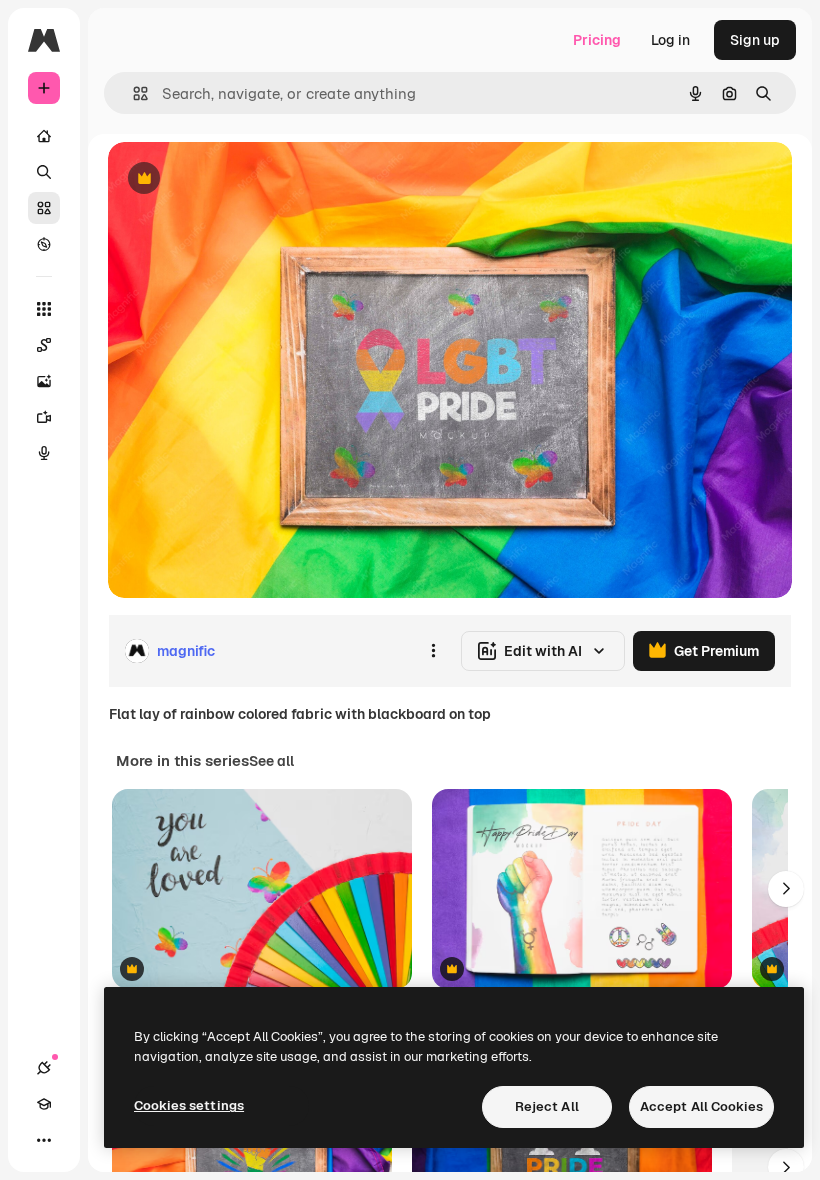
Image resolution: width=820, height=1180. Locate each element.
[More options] (433, 651)
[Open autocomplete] (132, 93)
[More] (44, 1140)
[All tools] (44, 309)
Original (236, 179)
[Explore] (44, 244)
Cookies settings (189, 1105)
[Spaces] (44, 345)
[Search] (44, 172)
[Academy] (44, 1104)
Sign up (755, 40)
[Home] (44, 136)
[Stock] (44, 208)
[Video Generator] (44, 417)
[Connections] (44, 1068)
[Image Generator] (44, 381)
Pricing (597, 40)
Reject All (547, 1106)
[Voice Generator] (44, 453)
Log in (670, 40)
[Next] (786, 889)
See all (271, 761)
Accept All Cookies (701, 1106)
